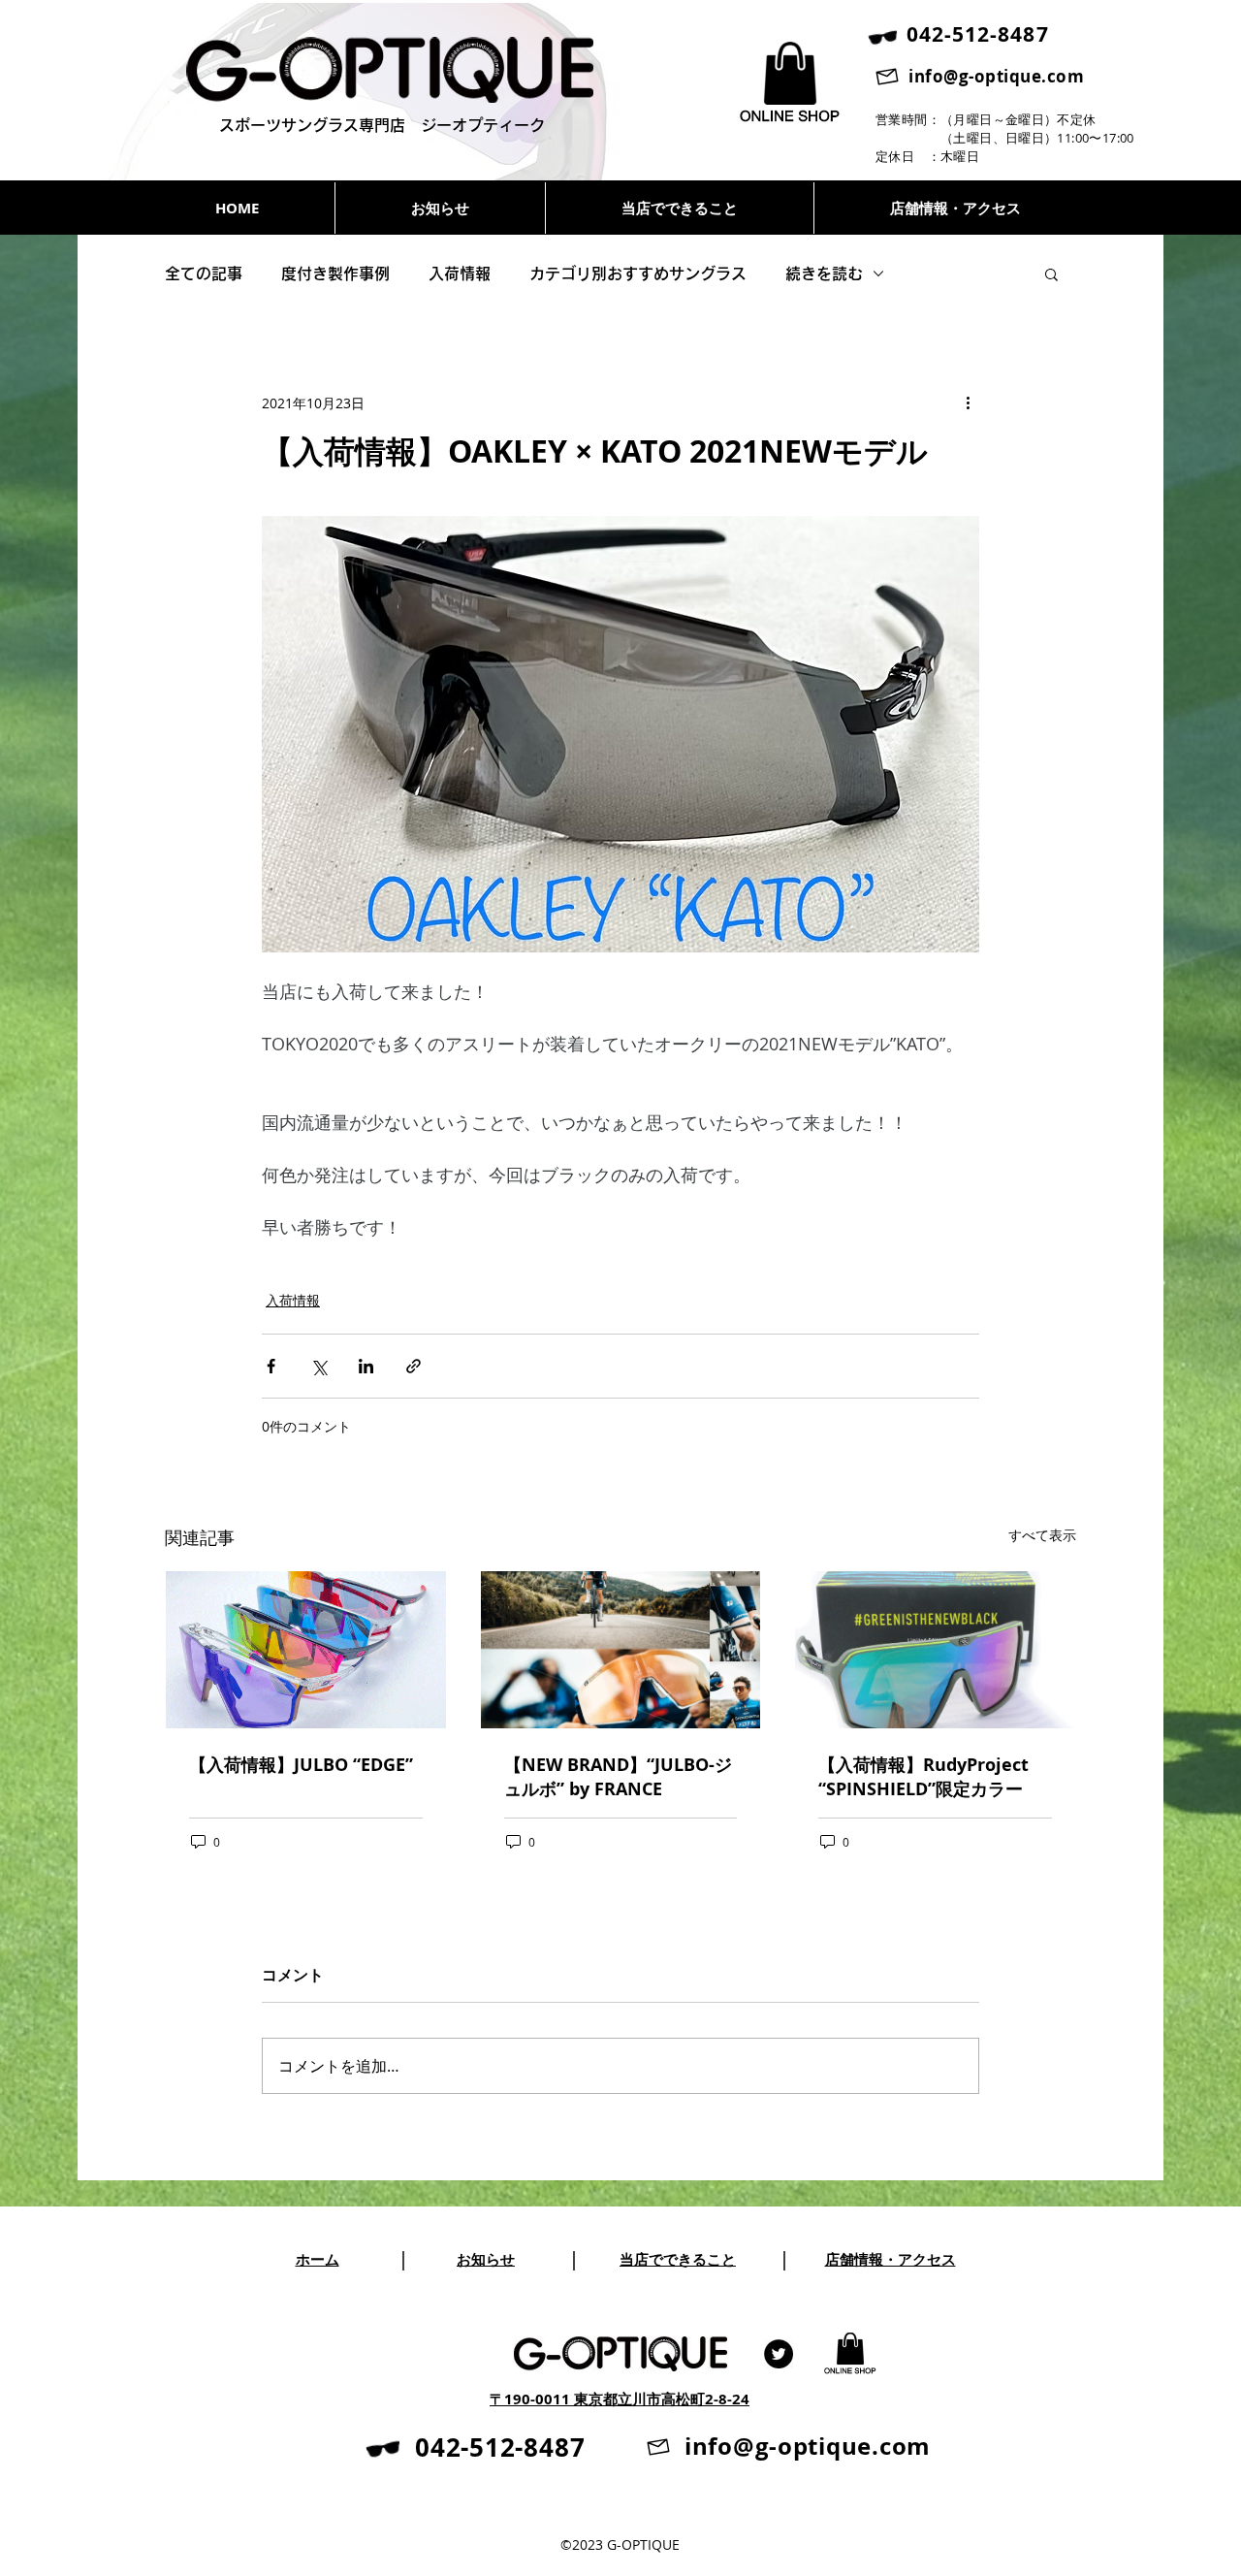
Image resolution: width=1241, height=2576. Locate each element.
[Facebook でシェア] (271, 1366)
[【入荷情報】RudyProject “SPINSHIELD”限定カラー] (935, 1650)
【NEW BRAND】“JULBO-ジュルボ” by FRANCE (618, 1777)
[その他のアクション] (968, 402)
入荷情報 (460, 274)
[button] (1051, 274)
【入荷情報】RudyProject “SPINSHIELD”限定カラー (923, 1777)
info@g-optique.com (996, 76)
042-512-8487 (500, 2447)
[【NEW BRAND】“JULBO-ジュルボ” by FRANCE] (621, 1650)
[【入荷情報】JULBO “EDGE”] (306, 1650)
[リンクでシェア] (414, 1366)
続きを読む (824, 274)
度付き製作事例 (335, 274)
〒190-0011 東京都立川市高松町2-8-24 (620, 2399)
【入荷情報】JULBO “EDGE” (306, 1765)
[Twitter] (779, 2354)
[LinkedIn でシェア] (366, 1366)
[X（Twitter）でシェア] (318, 1366)
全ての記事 (204, 274)
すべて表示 (1042, 1535)
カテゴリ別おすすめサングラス (638, 274)
